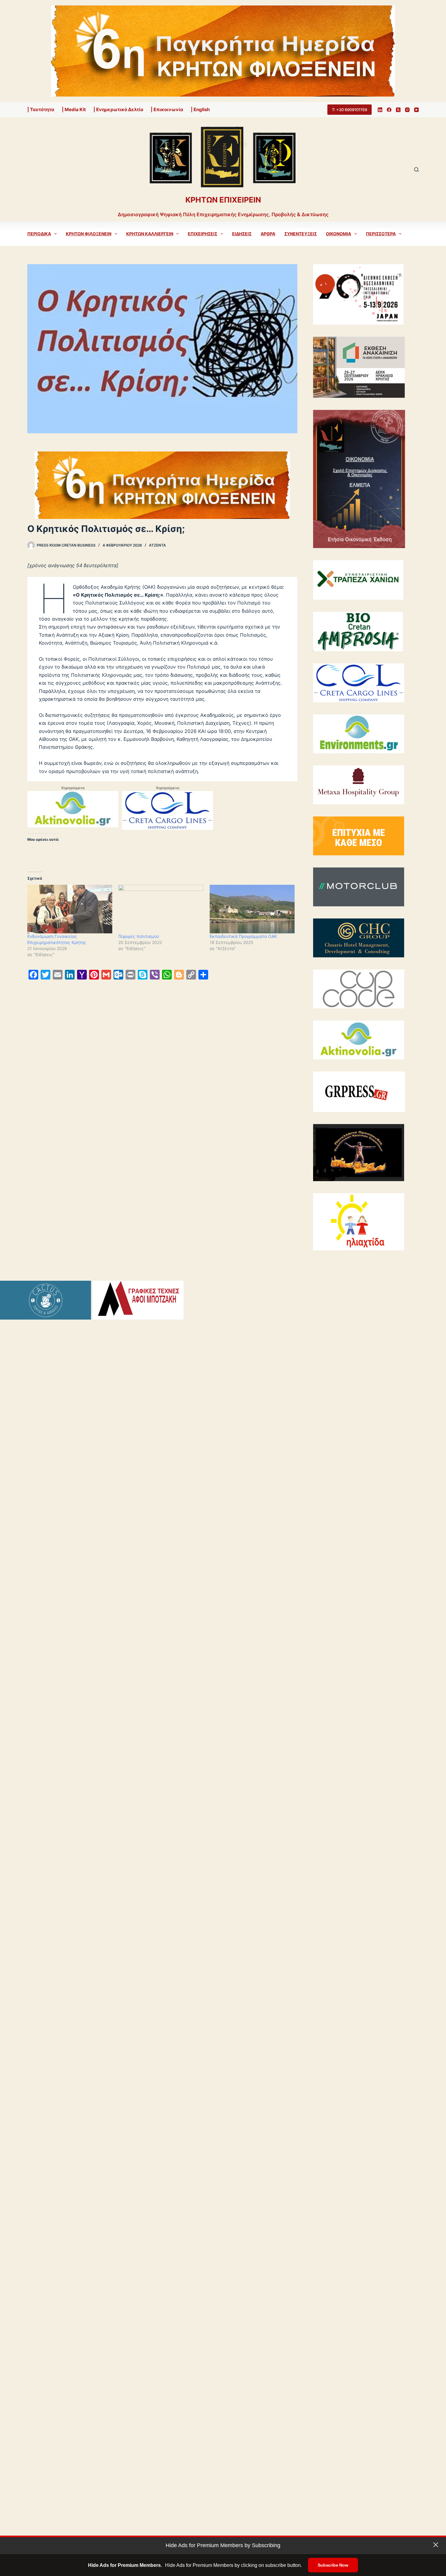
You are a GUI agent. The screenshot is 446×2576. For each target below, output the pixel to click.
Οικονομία (338, 234)
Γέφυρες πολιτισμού (139, 936)
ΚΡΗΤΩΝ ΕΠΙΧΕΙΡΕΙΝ (223, 200)
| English (200, 109)
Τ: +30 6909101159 (350, 110)
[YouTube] (416, 110)
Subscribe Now (333, 2565)
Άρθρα (268, 234)
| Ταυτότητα (41, 109)
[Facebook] (389, 110)
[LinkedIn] (380, 110)
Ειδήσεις (242, 234)
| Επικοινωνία (167, 109)
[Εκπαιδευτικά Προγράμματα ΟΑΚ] (252, 909)
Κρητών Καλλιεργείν (150, 234)
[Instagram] (407, 110)
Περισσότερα (381, 234)
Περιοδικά (39, 234)
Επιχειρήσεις (203, 234)
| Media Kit (74, 109)
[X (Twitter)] (398, 110)
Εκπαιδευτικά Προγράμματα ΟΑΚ (243, 936)
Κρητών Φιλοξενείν (89, 234)
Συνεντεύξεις (301, 234)
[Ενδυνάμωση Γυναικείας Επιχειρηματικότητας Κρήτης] (70, 909)
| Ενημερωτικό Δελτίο (118, 109)
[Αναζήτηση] (416, 170)
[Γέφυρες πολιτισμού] (161, 909)
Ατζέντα (157, 545)
